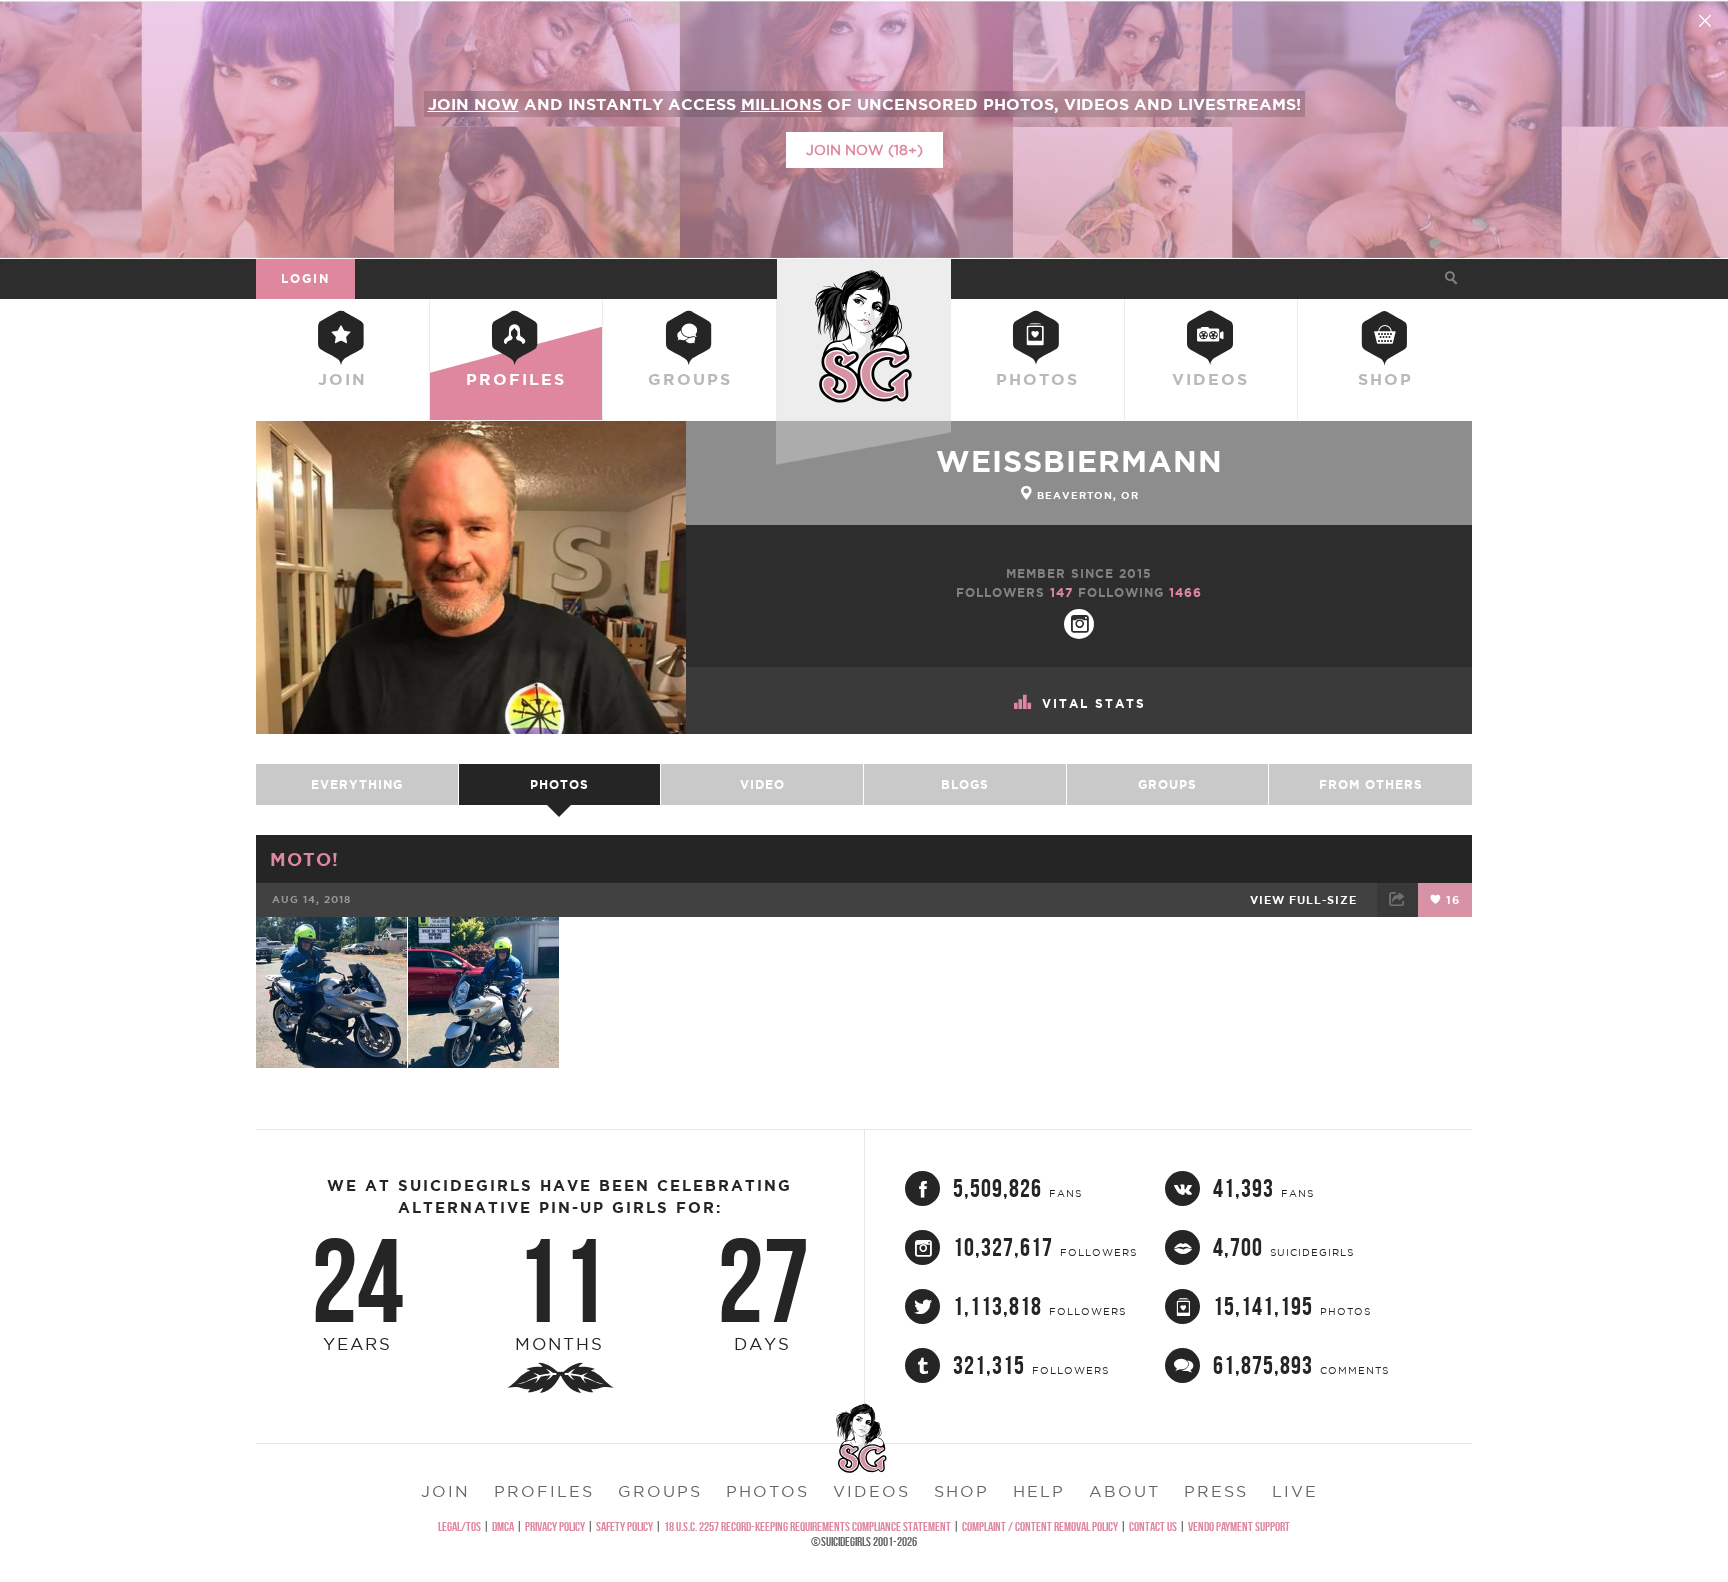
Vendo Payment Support (1239, 1526)
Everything (357, 784)
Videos (1210, 379)
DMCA (503, 1526)
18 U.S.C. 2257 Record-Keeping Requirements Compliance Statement (807, 1526)
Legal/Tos (459, 1526)
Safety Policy (624, 1526)
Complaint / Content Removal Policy (1040, 1526)
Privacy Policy (555, 1526)
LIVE (1295, 1491)
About (1124, 1491)
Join (342, 379)
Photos (1037, 379)
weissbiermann (1079, 461)
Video (762, 784)
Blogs (965, 784)
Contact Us (1153, 1526)
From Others (1371, 784)
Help (1039, 1491)
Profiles (516, 379)
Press (1216, 1491)
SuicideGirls (864, 278)
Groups (690, 379)
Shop (1385, 379)
